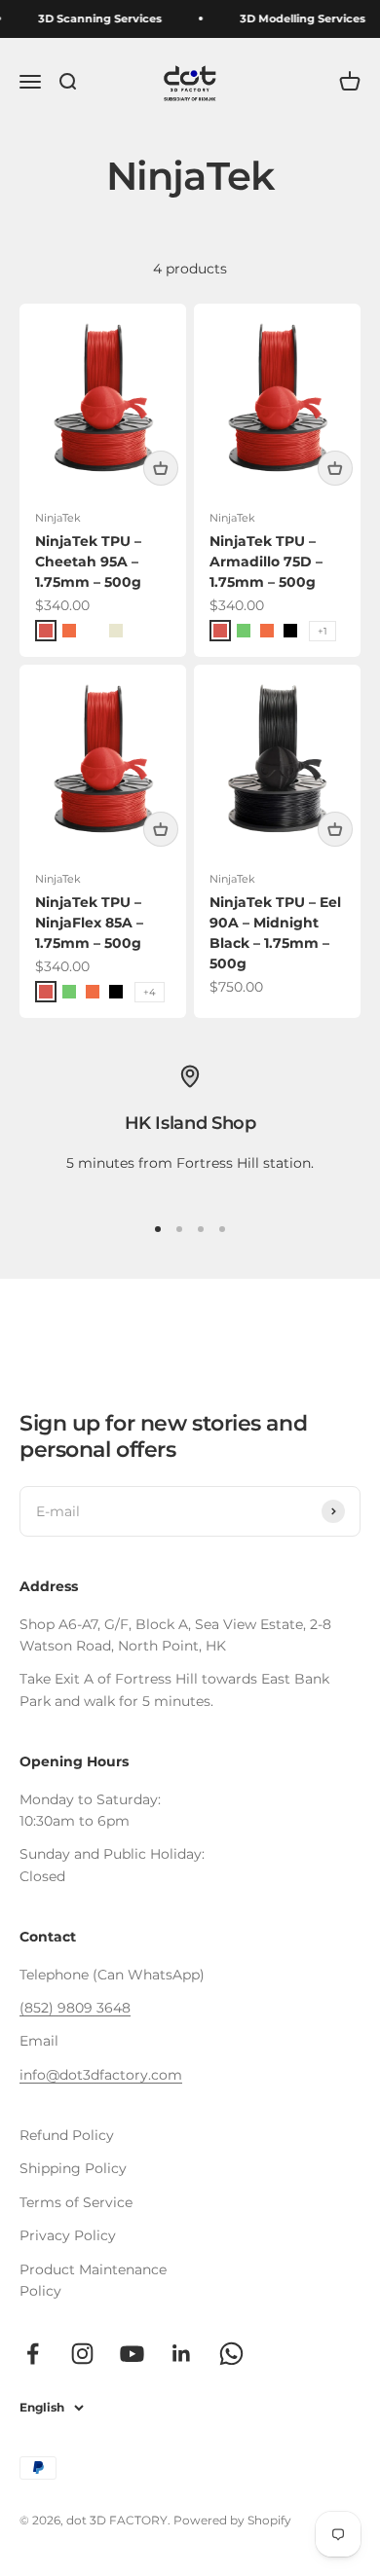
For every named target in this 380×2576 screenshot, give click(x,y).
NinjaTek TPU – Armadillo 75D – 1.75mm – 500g (266, 562)
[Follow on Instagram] (82, 2354)
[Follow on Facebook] (33, 2354)
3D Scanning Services (97, 18)
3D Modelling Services (300, 18)
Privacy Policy (68, 2235)
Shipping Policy (73, 2168)
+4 (150, 992)
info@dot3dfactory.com (101, 2075)
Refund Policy (67, 2135)
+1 (323, 631)
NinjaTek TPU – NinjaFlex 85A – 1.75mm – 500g (89, 923)
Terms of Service (76, 2202)
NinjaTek (58, 518)
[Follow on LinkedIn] (182, 2354)
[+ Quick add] (161, 468)
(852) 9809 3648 (75, 2008)
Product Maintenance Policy (93, 2280)
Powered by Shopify (232, 2520)
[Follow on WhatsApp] (231, 2354)
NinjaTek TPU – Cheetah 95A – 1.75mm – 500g (88, 562)
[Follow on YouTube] (132, 2354)
